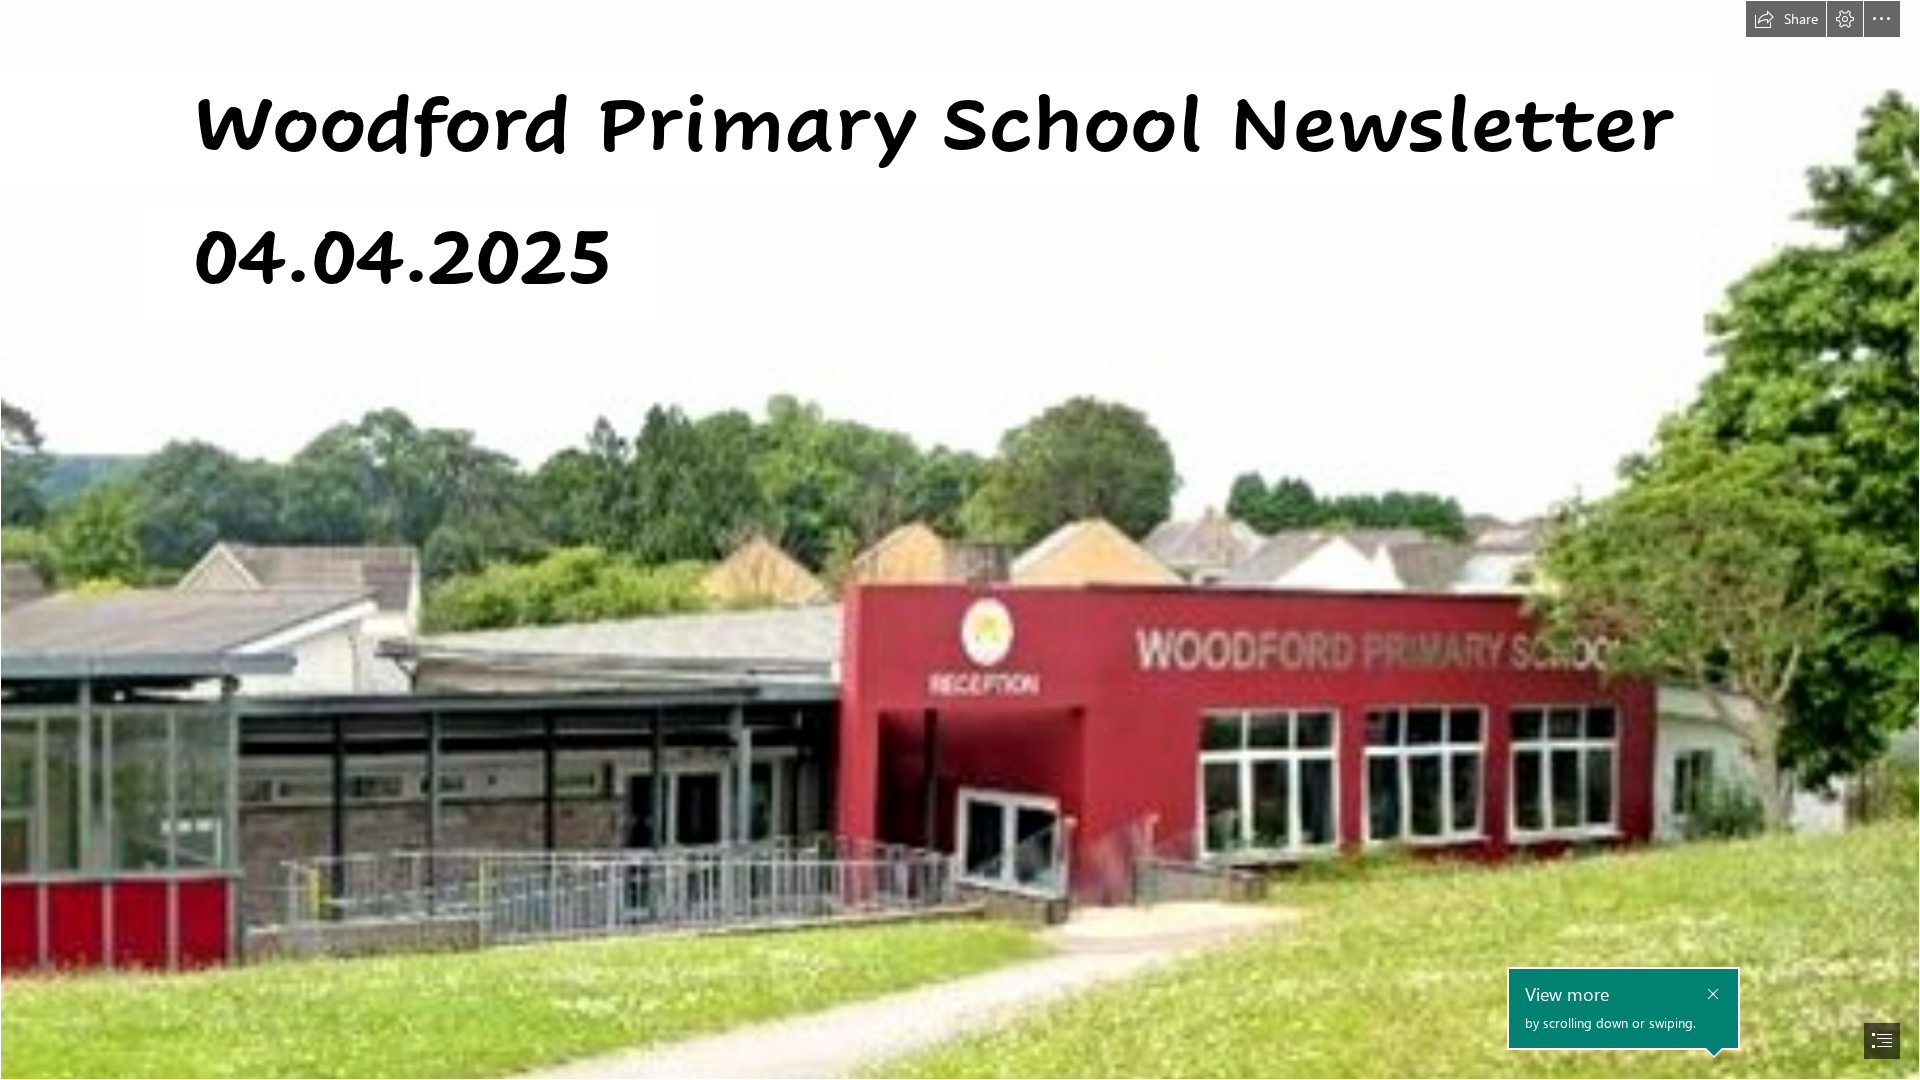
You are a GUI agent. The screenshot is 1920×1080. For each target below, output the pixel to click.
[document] (960, 540)
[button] (1786, 19)
